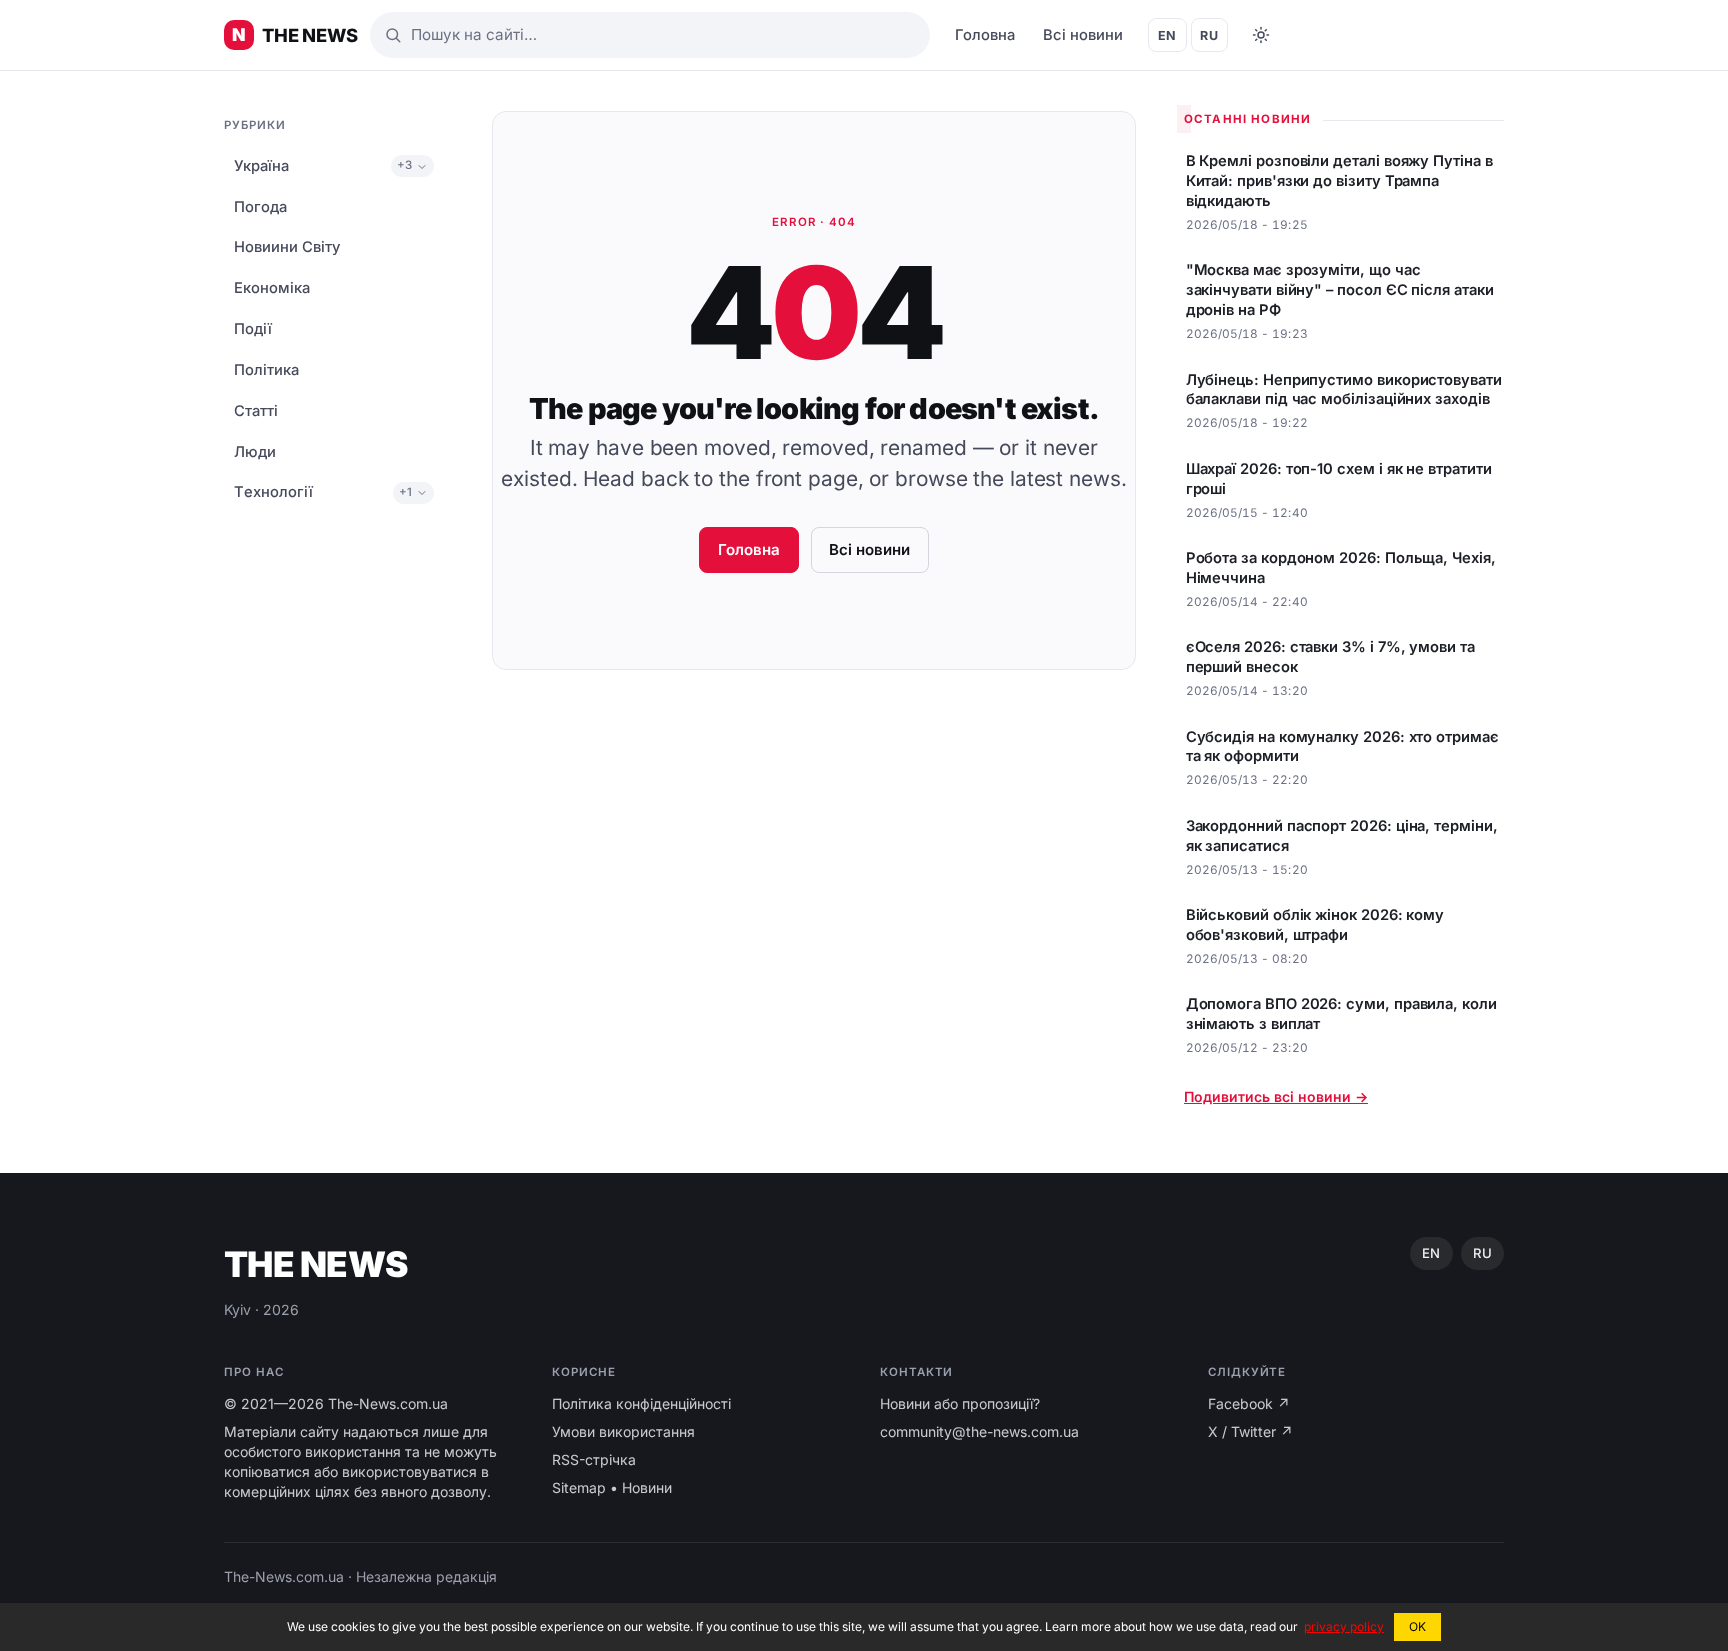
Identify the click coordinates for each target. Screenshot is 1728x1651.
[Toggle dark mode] (1261, 35)
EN (1167, 35)
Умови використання (623, 1431)
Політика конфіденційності (641, 1403)
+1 (405, 492)
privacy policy (1344, 1626)
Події (253, 329)
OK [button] (1417, 1626)
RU (1209, 35)
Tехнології (273, 493)
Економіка (272, 289)
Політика (266, 370)
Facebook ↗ (1249, 1403)
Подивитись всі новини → (1276, 1096)
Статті (256, 411)
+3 (404, 166)
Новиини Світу (287, 248)
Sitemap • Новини (612, 1487)
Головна (985, 35)
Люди (255, 452)
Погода (260, 207)
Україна (261, 166)
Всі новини (1083, 35)
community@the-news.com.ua (979, 1431)
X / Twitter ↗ (1250, 1431)
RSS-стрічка (594, 1459)
